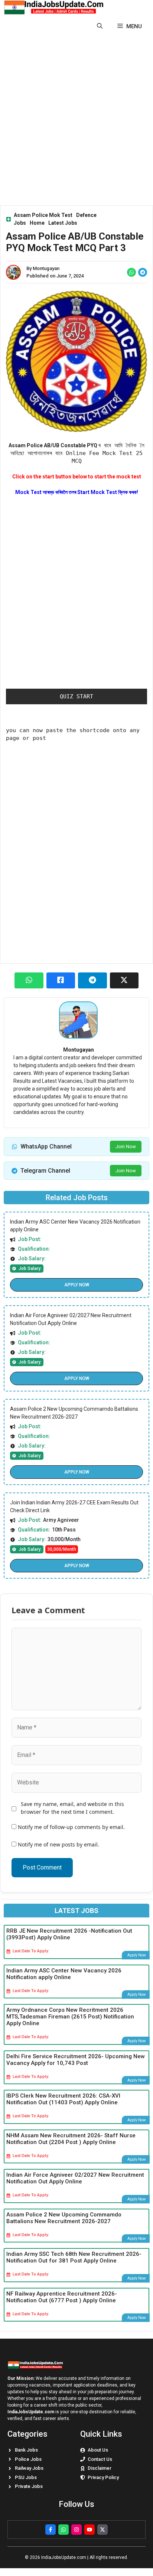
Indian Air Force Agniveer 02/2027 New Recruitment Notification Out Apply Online (75, 2178)
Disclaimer (100, 2468)
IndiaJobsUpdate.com (31, 2412)
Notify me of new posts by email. (58, 1844)
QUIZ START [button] (76, 696)
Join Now (126, 1146)
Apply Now (77, 1285)
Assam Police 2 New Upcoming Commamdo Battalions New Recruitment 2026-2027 (64, 2218)
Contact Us (100, 2459)
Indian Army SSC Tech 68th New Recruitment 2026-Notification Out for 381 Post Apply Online (74, 2257)
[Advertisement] (76, 118)
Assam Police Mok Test (43, 215)
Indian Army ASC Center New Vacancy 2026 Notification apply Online (64, 1974)
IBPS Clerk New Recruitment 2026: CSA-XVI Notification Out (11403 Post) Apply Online (63, 2099)
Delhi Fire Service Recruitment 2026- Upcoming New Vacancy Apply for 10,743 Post (76, 2060)
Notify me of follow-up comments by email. (71, 1827)
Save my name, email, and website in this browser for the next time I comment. (72, 1808)
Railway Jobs (29, 2468)
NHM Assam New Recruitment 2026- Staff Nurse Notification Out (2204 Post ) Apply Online (71, 2139)
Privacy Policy (103, 2477)
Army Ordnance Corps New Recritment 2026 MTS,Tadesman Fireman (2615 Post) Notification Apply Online (70, 2017)
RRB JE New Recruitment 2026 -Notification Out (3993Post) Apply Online (69, 1934)
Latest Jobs (63, 223)
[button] (100, 26)
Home (37, 223)
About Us (98, 2450)
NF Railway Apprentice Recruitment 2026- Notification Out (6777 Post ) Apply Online (62, 2297)
